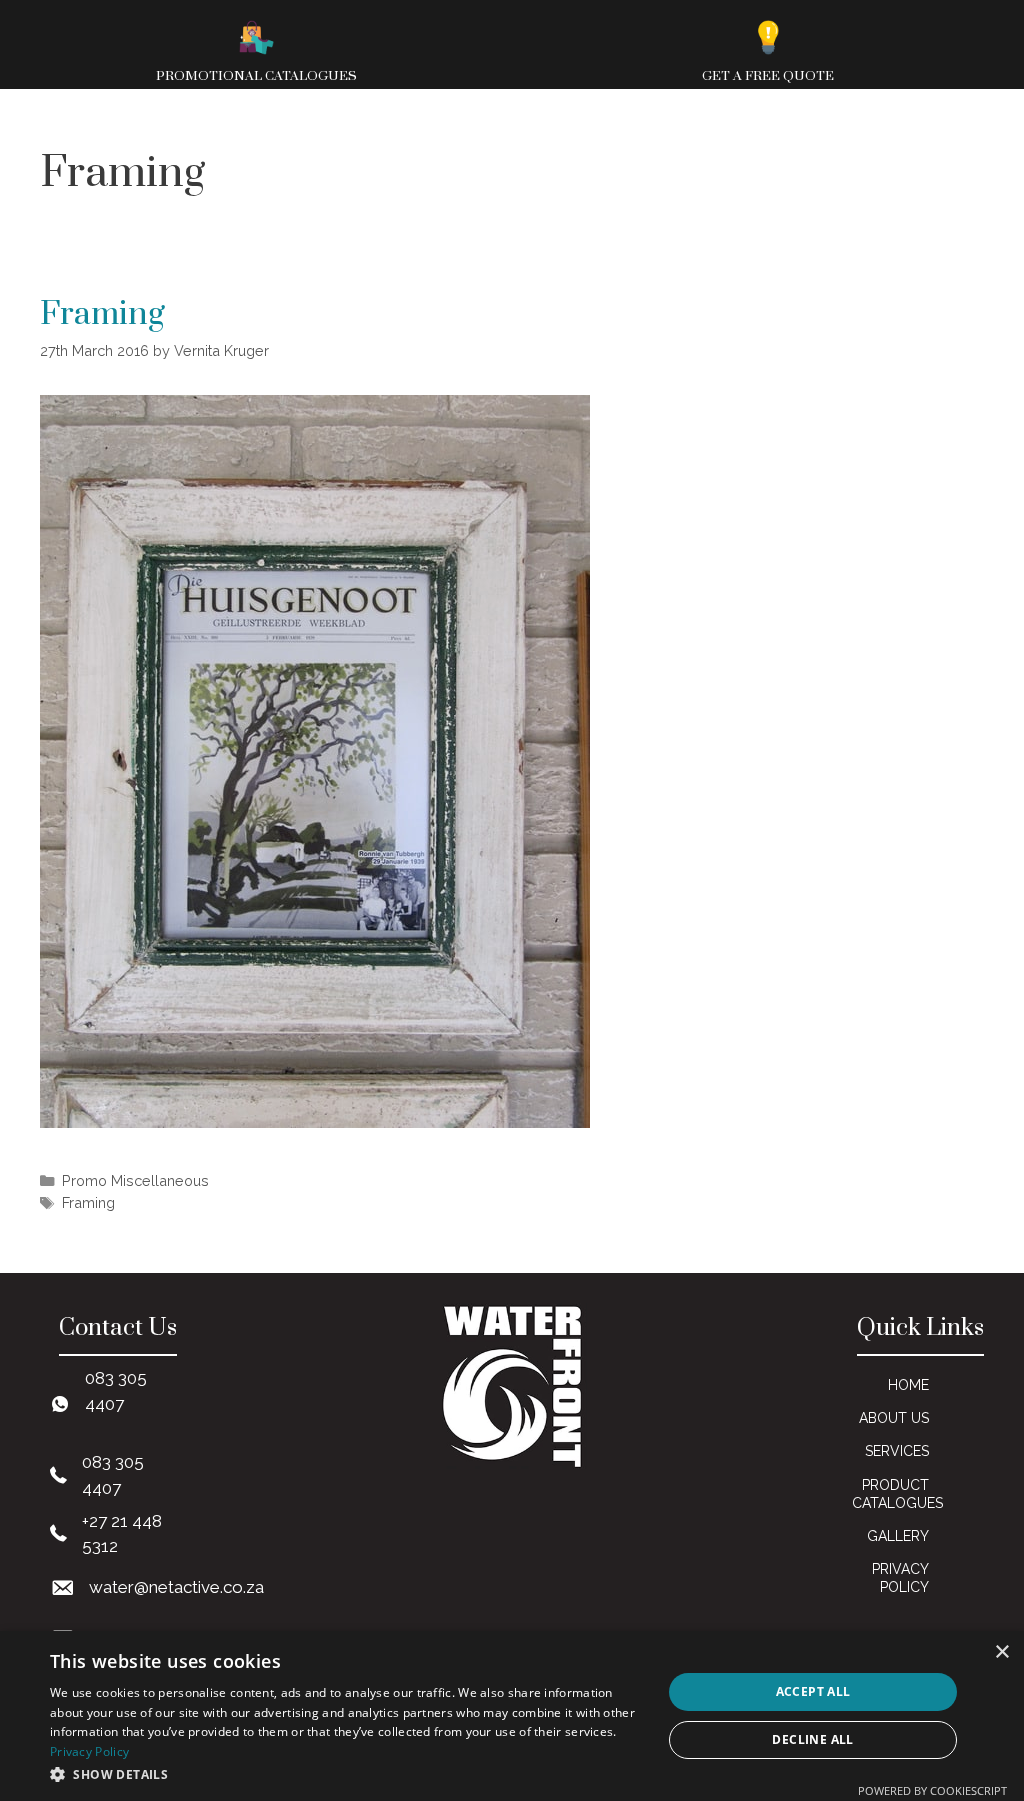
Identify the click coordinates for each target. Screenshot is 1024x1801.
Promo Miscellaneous (135, 1180)
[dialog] (512, 1716)
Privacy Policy (89, 1751)
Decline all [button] (812, 1739)
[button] (347, 1774)
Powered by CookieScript (932, 1790)
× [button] (1001, 1652)
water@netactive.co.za (176, 1587)
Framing (102, 314)
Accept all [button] (813, 1691)
